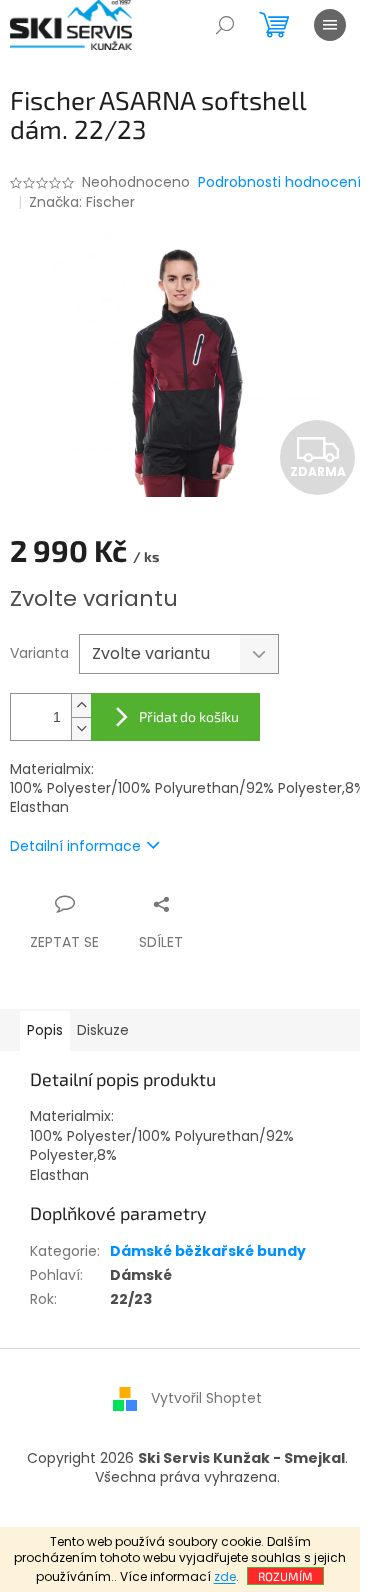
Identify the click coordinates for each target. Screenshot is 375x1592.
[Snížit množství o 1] (81, 728)
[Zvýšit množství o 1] (81, 705)
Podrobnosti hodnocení (279, 182)
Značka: (82, 202)
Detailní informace (75, 846)
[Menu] (330, 25)
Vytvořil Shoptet (206, 1398)
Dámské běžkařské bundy (208, 1251)
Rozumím (285, 1576)
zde (225, 1576)
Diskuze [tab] (103, 1030)
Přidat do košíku (189, 716)
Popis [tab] (45, 1030)
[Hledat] (225, 25)
